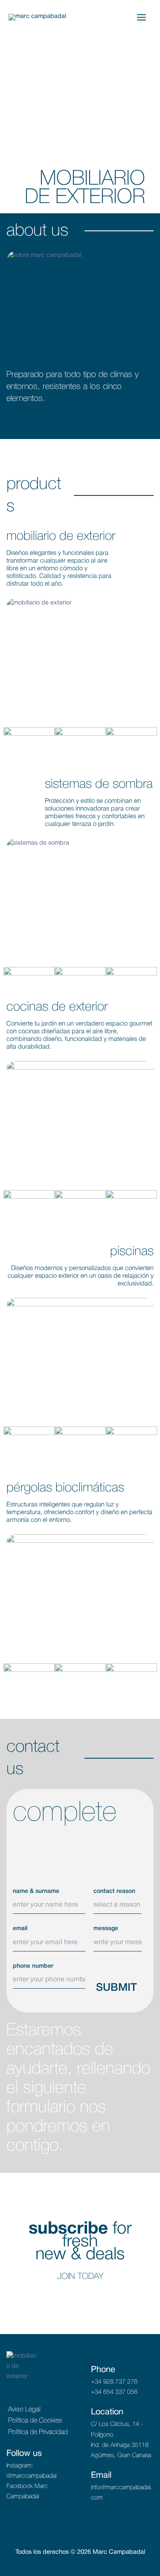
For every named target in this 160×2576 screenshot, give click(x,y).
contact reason (114, 1891)
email (20, 1929)
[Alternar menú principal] (141, 17)
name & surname (36, 1891)
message (106, 1929)
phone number (33, 1966)
